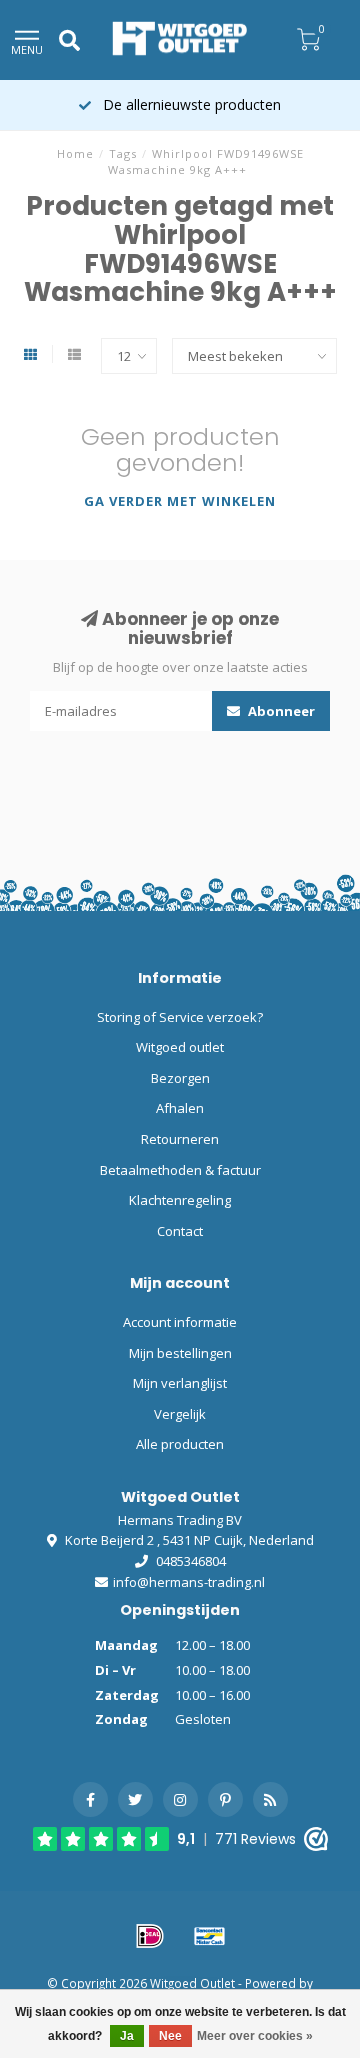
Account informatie (180, 1322)
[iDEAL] (150, 1936)
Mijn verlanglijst (180, 1383)
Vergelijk (180, 1414)
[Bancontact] (210, 1936)
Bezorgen (180, 1078)
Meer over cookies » (255, 2036)
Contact (180, 1231)
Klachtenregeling (180, 1200)
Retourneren (180, 1139)
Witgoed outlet (180, 1047)
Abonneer (280, 711)
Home (75, 153)
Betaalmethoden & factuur (180, 1170)
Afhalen (180, 1108)
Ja (127, 2036)
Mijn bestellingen (180, 1353)
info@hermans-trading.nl (189, 1582)
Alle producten (180, 1444)
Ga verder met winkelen (180, 501)
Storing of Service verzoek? (180, 1017)
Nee (170, 2036)
